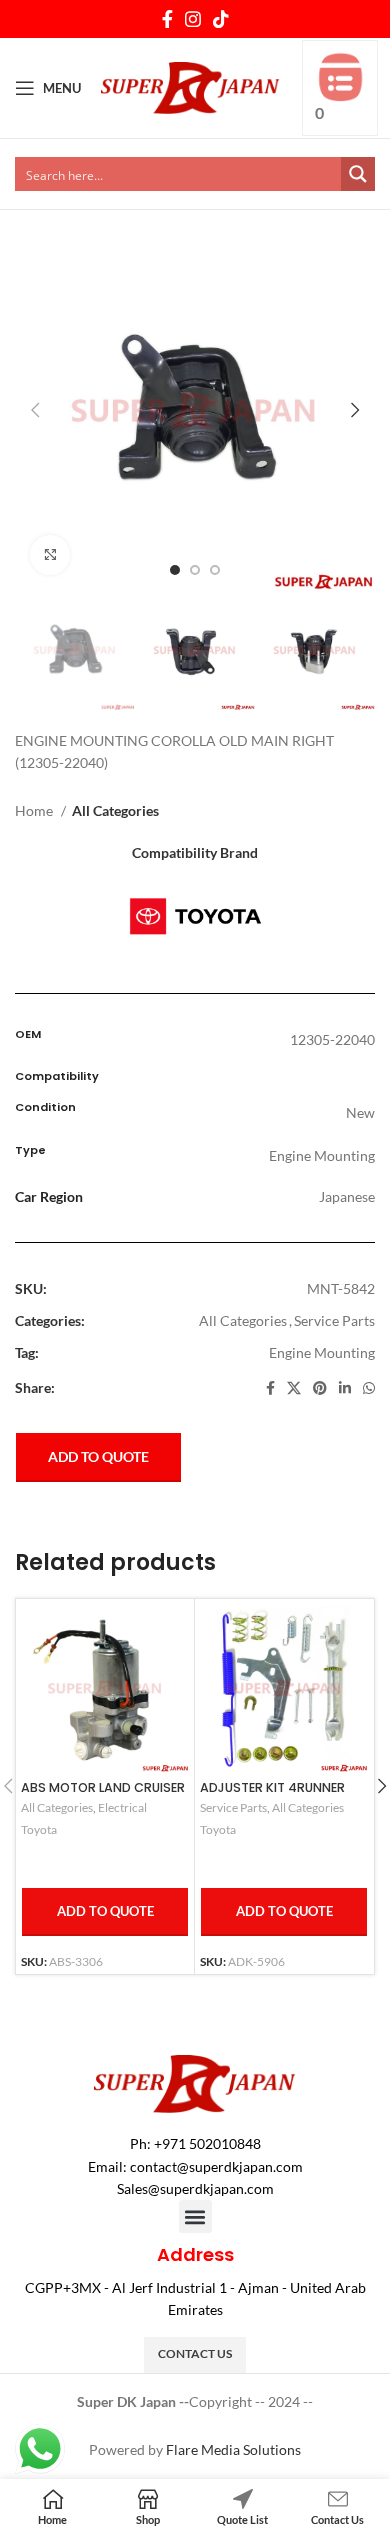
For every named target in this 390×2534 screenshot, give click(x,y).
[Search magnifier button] (358, 174)
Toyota (39, 1829)
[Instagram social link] (193, 19)
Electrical (122, 1807)
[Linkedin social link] (345, 1388)
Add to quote (98, 1456)
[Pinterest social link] (320, 1388)
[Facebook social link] (167, 19)
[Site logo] (190, 86)
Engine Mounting (322, 1352)
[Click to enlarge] (50, 555)
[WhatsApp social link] (369, 1388)
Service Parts (334, 1320)
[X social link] (294, 1388)
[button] (195, 2216)
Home (35, 810)
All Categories (115, 810)
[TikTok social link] (221, 19)
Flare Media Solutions (233, 2449)
